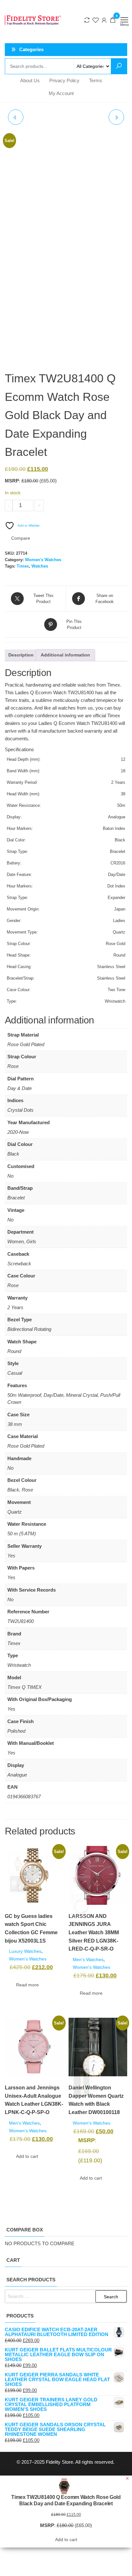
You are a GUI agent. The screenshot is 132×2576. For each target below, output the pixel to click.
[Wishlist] (95, 20)
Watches (40, 566)
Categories (31, 49)
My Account (61, 93)
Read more (27, 1985)
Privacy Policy (64, 80)
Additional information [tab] (65, 655)
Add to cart (65, 505)
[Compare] (87, 20)
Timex (23, 566)
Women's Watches (43, 560)
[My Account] (104, 20)
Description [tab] (21, 655)
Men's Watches (88, 1960)
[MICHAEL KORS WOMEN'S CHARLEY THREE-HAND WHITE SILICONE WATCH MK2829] (16, 117)
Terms (96, 80)
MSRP (12, 481)
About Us (30, 80)
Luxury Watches (25, 1951)
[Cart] (113, 21)
